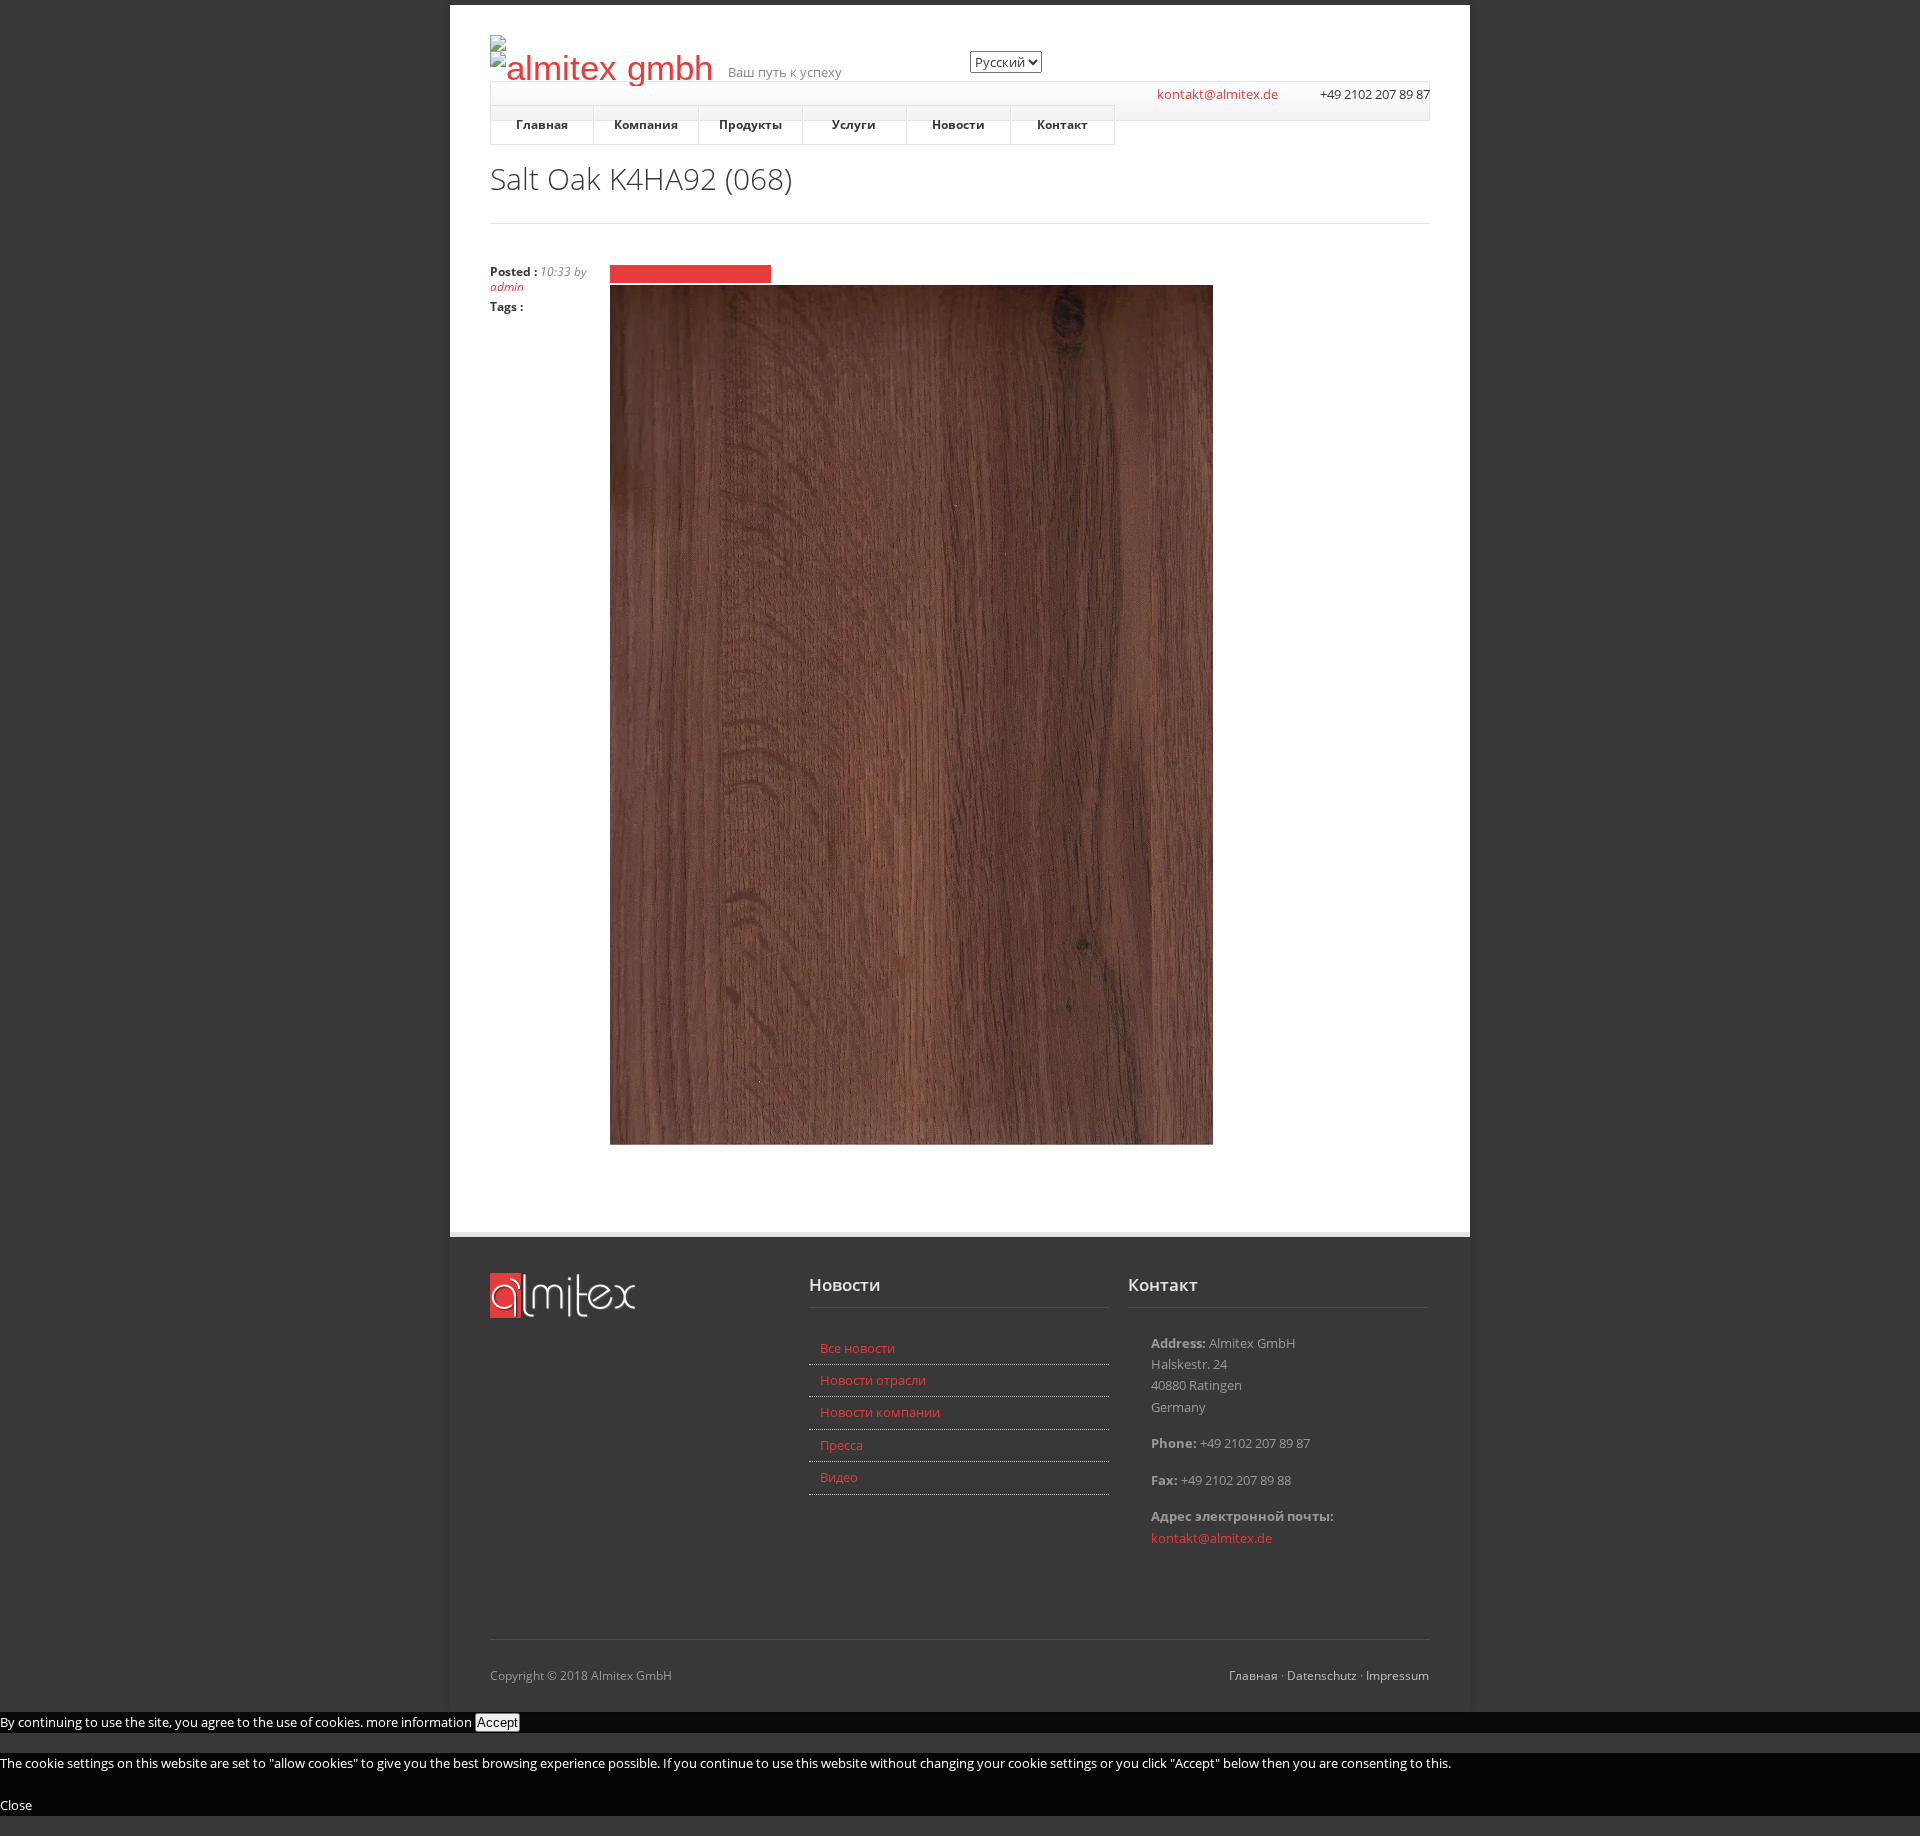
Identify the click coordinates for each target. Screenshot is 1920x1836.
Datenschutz (1322, 1675)
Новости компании (880, 1412)
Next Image (736, 274)
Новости (958, 124)
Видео (839, 1477)
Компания (646, 124)
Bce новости (857, 1348)
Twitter (1140, 1581)
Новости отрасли (873, 1380)
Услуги (854, 124)
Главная (542, 124)
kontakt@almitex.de (1217, 94)
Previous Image (656, 274)
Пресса (841, 1445)
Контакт (1062, 124)
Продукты (750, 124)
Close (16, 1805)
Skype (1170, 1581)
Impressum (1397, 1675)
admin (507, 286)
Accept (497, 1722)
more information (419, 1722)
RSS (1200, 1581)
